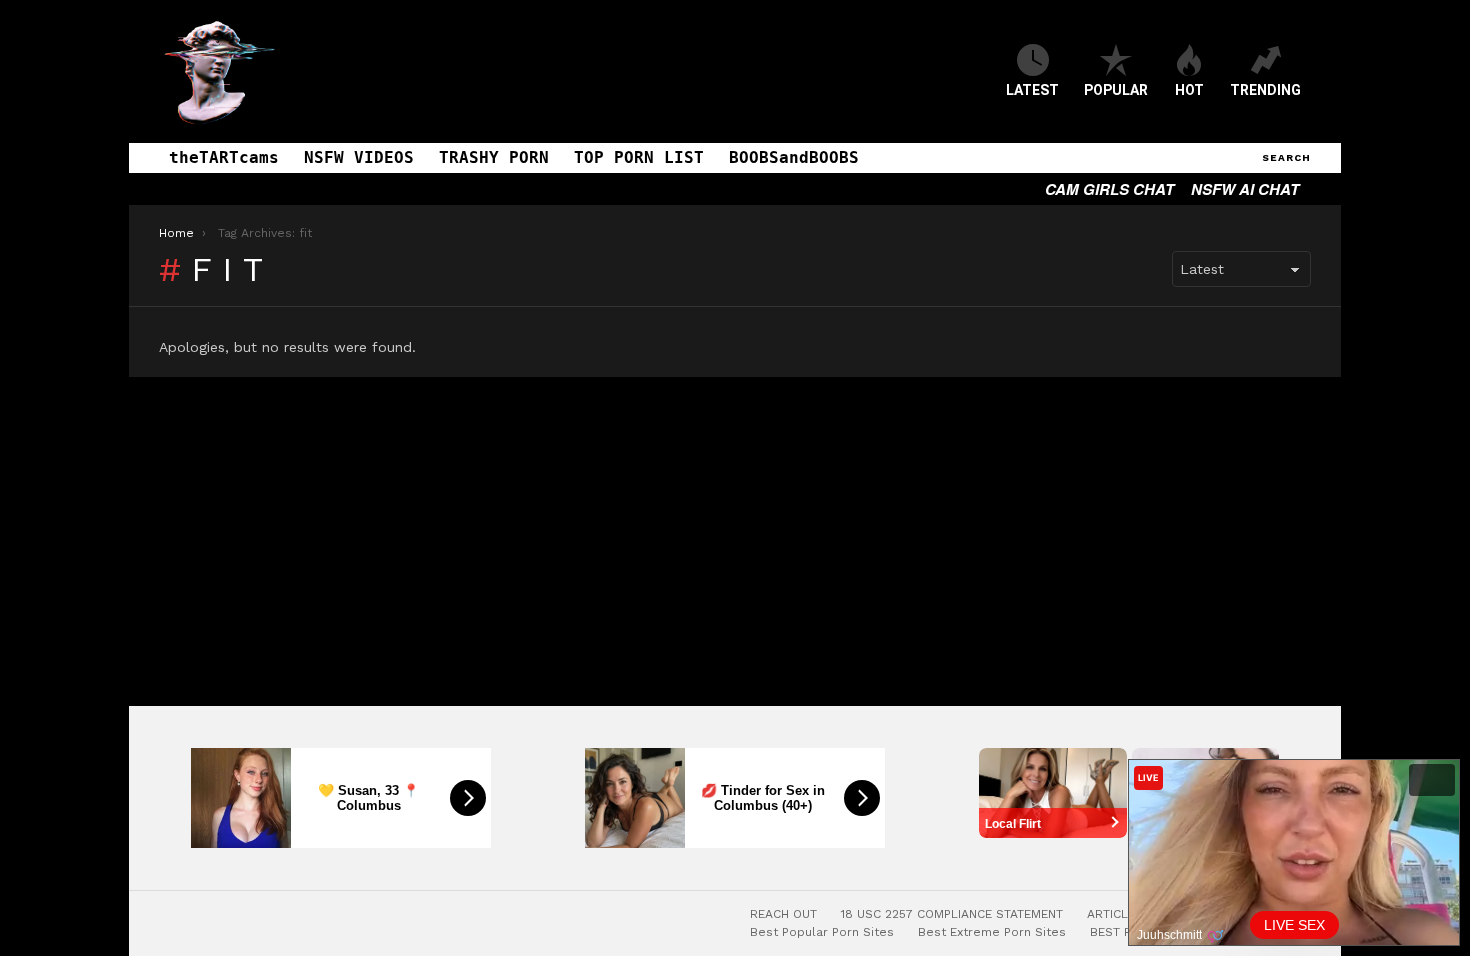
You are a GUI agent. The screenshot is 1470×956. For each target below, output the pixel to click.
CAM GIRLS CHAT (1109, 189)
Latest (1032, 90)
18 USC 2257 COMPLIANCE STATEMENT (952, 914)
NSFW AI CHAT (1245, 189)
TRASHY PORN (494, 157)
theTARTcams (224, 157)
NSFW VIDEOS (359, 157)
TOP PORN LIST (639, 157)
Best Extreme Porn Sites (992, 932)
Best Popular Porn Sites (822, 932)
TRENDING (1265, 90)
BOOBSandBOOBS (794, 157)
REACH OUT (783, 914)
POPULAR (1116, 90)
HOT (1189, 90)
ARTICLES (1115, 914)
